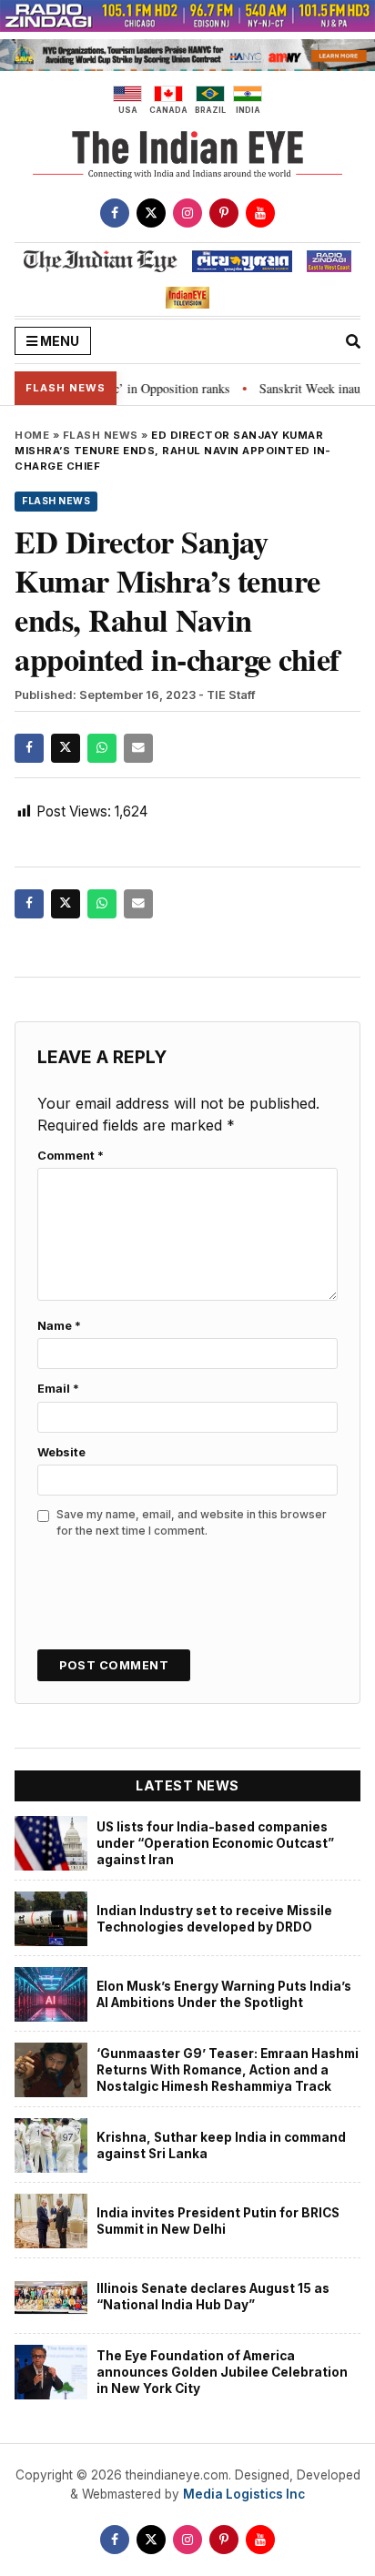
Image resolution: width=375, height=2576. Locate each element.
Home (32, 435)
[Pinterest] (224, 213)
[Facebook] (115, 213)
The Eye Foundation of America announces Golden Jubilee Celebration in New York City (222, 2373)
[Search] (353, 341)
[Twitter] (151, 213)
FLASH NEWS (101, 435)
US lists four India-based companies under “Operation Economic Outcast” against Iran (215, 1844)
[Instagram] (187, 213)
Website (61, 1452)
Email (58, 1389)
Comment (71, 1156)
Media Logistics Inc (244, 2494)
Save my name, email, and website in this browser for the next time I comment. (192, 1522)
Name (59, 1326)
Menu (58, 341)
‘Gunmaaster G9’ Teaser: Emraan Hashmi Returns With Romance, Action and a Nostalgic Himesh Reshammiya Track (228, 2070)
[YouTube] (260, 213)
